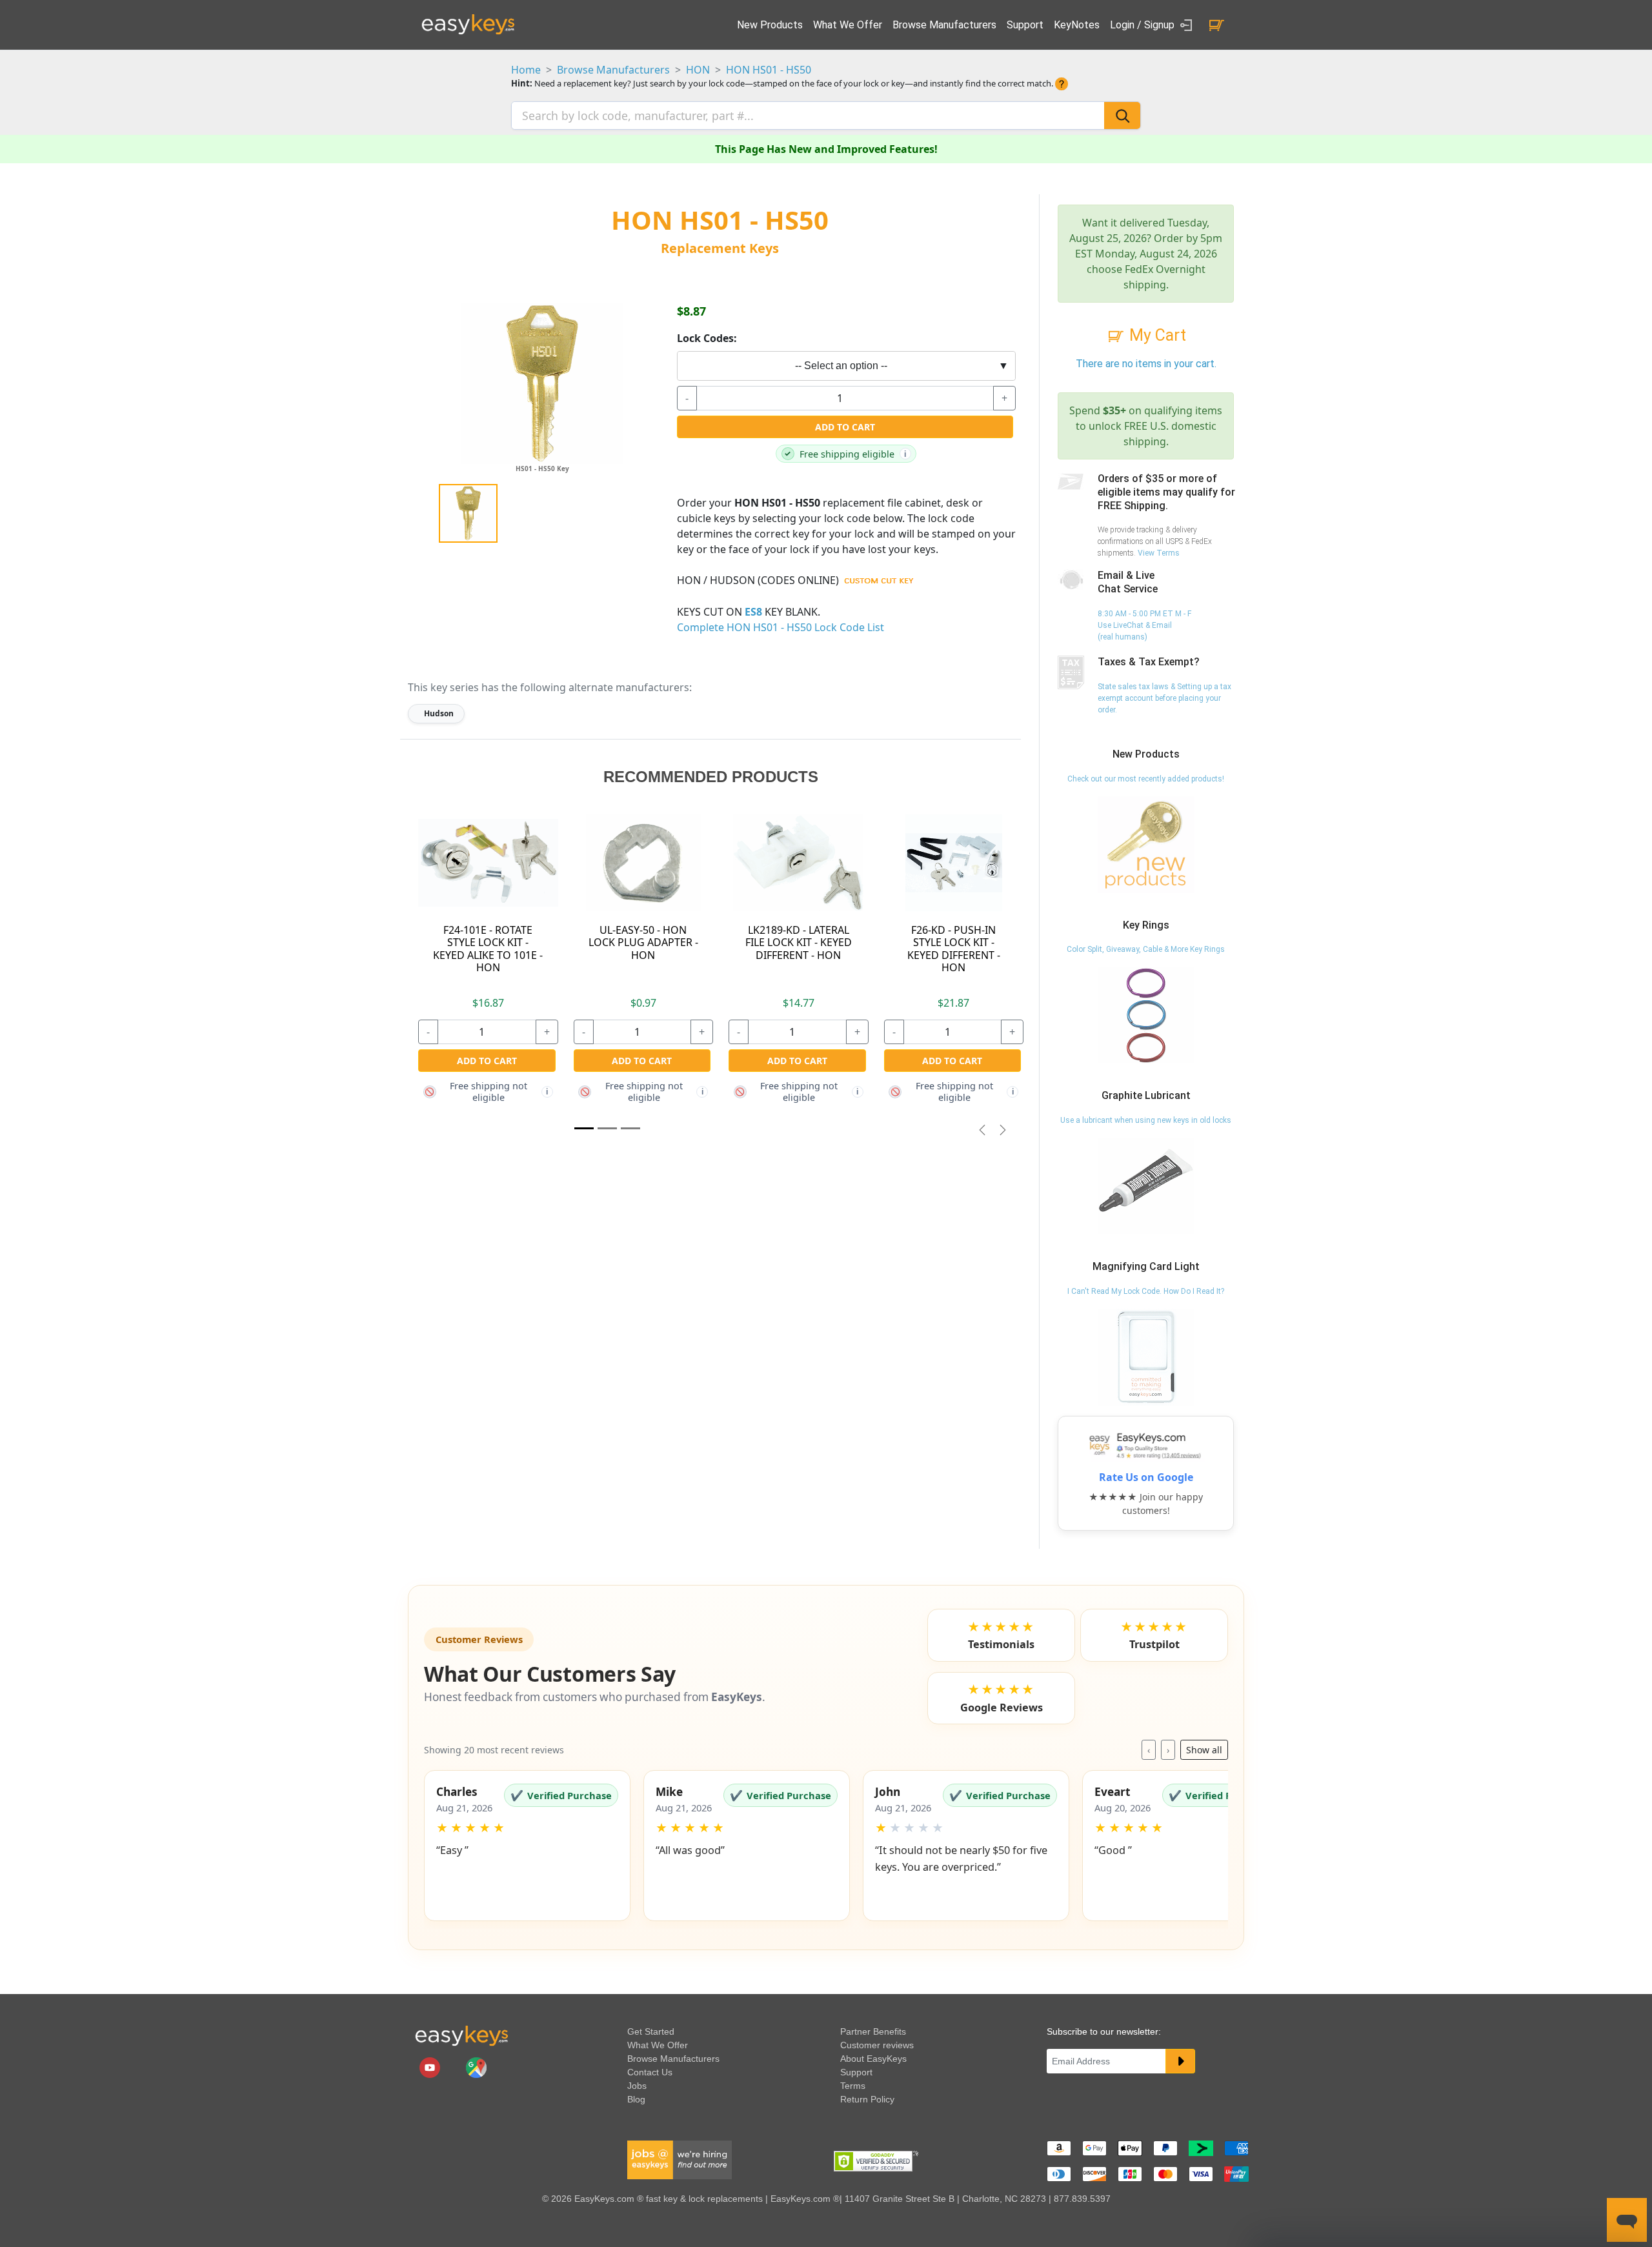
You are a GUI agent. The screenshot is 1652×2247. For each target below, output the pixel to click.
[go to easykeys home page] (461, 2035)
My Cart (1156, 335)
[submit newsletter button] (1180, 2061)
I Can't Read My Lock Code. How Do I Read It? (1146, 1291)
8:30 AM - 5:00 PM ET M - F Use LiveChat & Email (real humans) (1144, 625)
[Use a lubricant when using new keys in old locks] (1146, 1185)
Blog (636, 2099)
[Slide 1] (584, 1128)
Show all (1204, 1750)
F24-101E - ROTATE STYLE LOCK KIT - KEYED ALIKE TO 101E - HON (488, 949)
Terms (853, 2086)
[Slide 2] (630, 1128)
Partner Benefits (873, 2031)
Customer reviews (877, 2045)
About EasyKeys (873, 2059)
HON (698, 70)
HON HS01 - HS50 (769, 70)
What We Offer (848, 25)
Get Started (651, 2031)
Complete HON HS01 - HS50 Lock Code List (781, 627)
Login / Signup (1143, 25)
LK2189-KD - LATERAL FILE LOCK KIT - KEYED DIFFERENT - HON (799, 942)
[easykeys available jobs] (680, 2159)
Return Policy (867, 2099)
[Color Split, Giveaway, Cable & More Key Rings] (1146, 1015)
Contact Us (650, 2072)
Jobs (637, 2086)
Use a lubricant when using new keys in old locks (1146, 1120)
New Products (770, 25)
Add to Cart (845, 427)
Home (526, 70)
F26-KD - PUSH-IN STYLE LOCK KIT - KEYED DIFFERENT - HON (954, 949)
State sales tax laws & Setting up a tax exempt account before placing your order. (1164, 698)
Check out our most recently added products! (1146, 779)
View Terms (1159, 553)
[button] (527, 1846)
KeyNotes (1077, 25)
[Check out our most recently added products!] (1146, 844)
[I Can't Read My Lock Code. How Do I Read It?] (1146, 1356)
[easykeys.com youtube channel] (431, 2067)
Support (1025, 25)
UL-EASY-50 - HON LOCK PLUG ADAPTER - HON (643, 942)
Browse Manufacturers (944, 25)
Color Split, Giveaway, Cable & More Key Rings (1146, 949)
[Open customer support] (1627, 2220)
